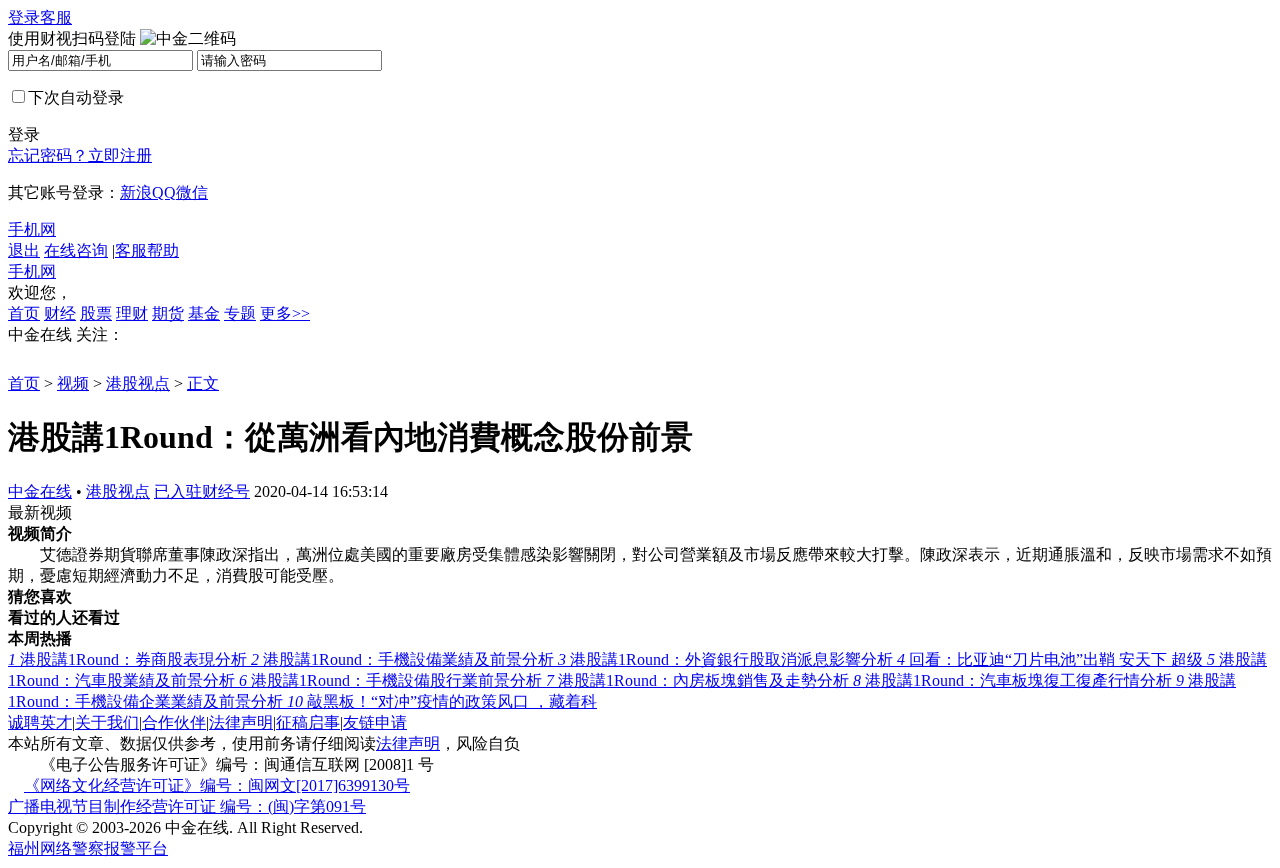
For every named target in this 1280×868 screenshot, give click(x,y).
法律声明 (241, 722)
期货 (168, 313)
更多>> (285, 313)
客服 (56, 17)
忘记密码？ (48, 155)
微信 (192, 192)
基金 (204, 313)
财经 (60, 313)
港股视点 (138, 383)
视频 (73, 383)
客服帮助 (147, 250)
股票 (96, 313)
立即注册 (120, 155)
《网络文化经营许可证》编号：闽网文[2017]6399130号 (217, 785)
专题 (240, 313)
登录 (24, 17)
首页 (24, 313)
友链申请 (375, 722)
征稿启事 (308, 722)
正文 (203, 383)
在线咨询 (76, 250)
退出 (24, 250)
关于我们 (107, 722)
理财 (132, 313)
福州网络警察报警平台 (88, 848)
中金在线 (40, 491)
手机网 (32, 229)
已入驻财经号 (202, 491)
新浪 (136, 192)
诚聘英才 (40, 722)
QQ (164, 192)
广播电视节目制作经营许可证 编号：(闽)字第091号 (187, 806)
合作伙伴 (174, 722)
